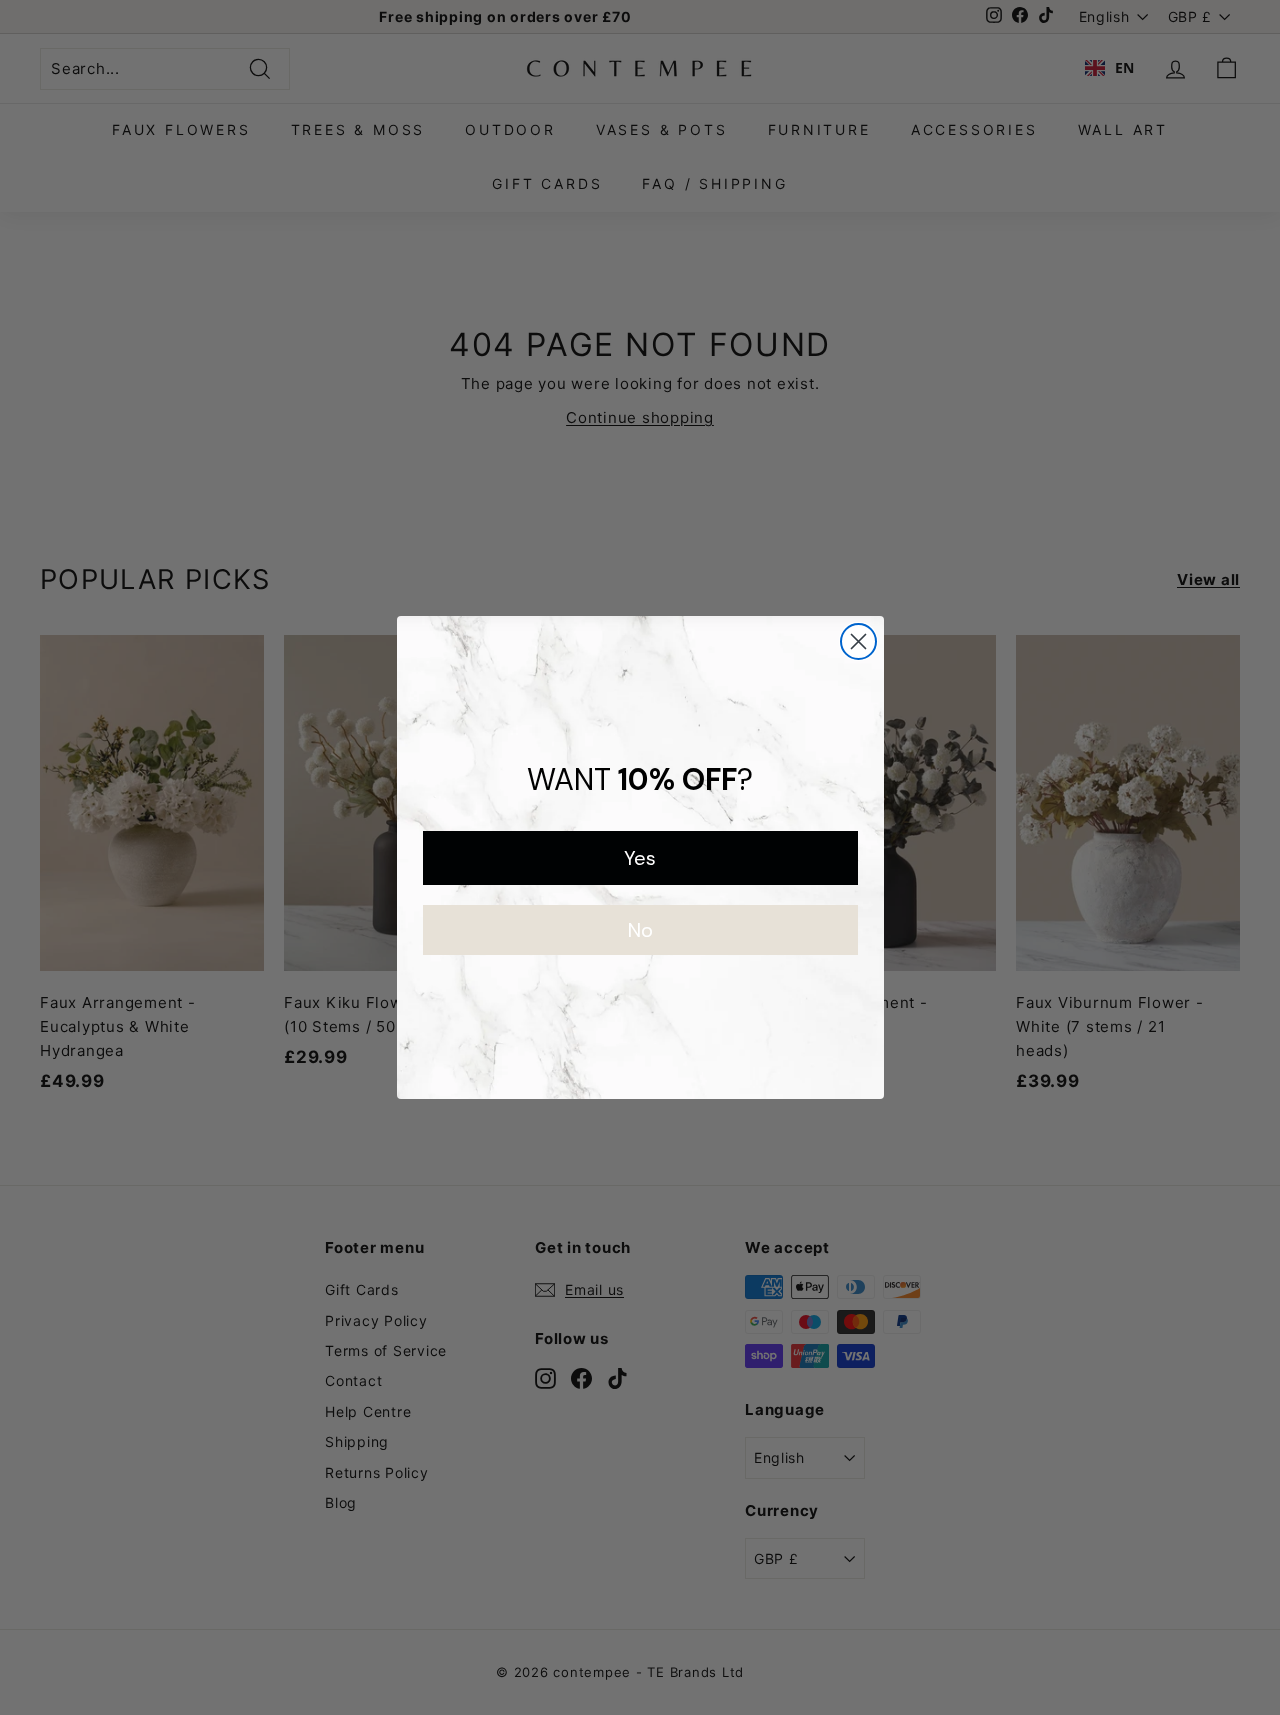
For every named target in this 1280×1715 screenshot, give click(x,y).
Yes (640, 858)
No (640, 930)
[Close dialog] (858, 641)
